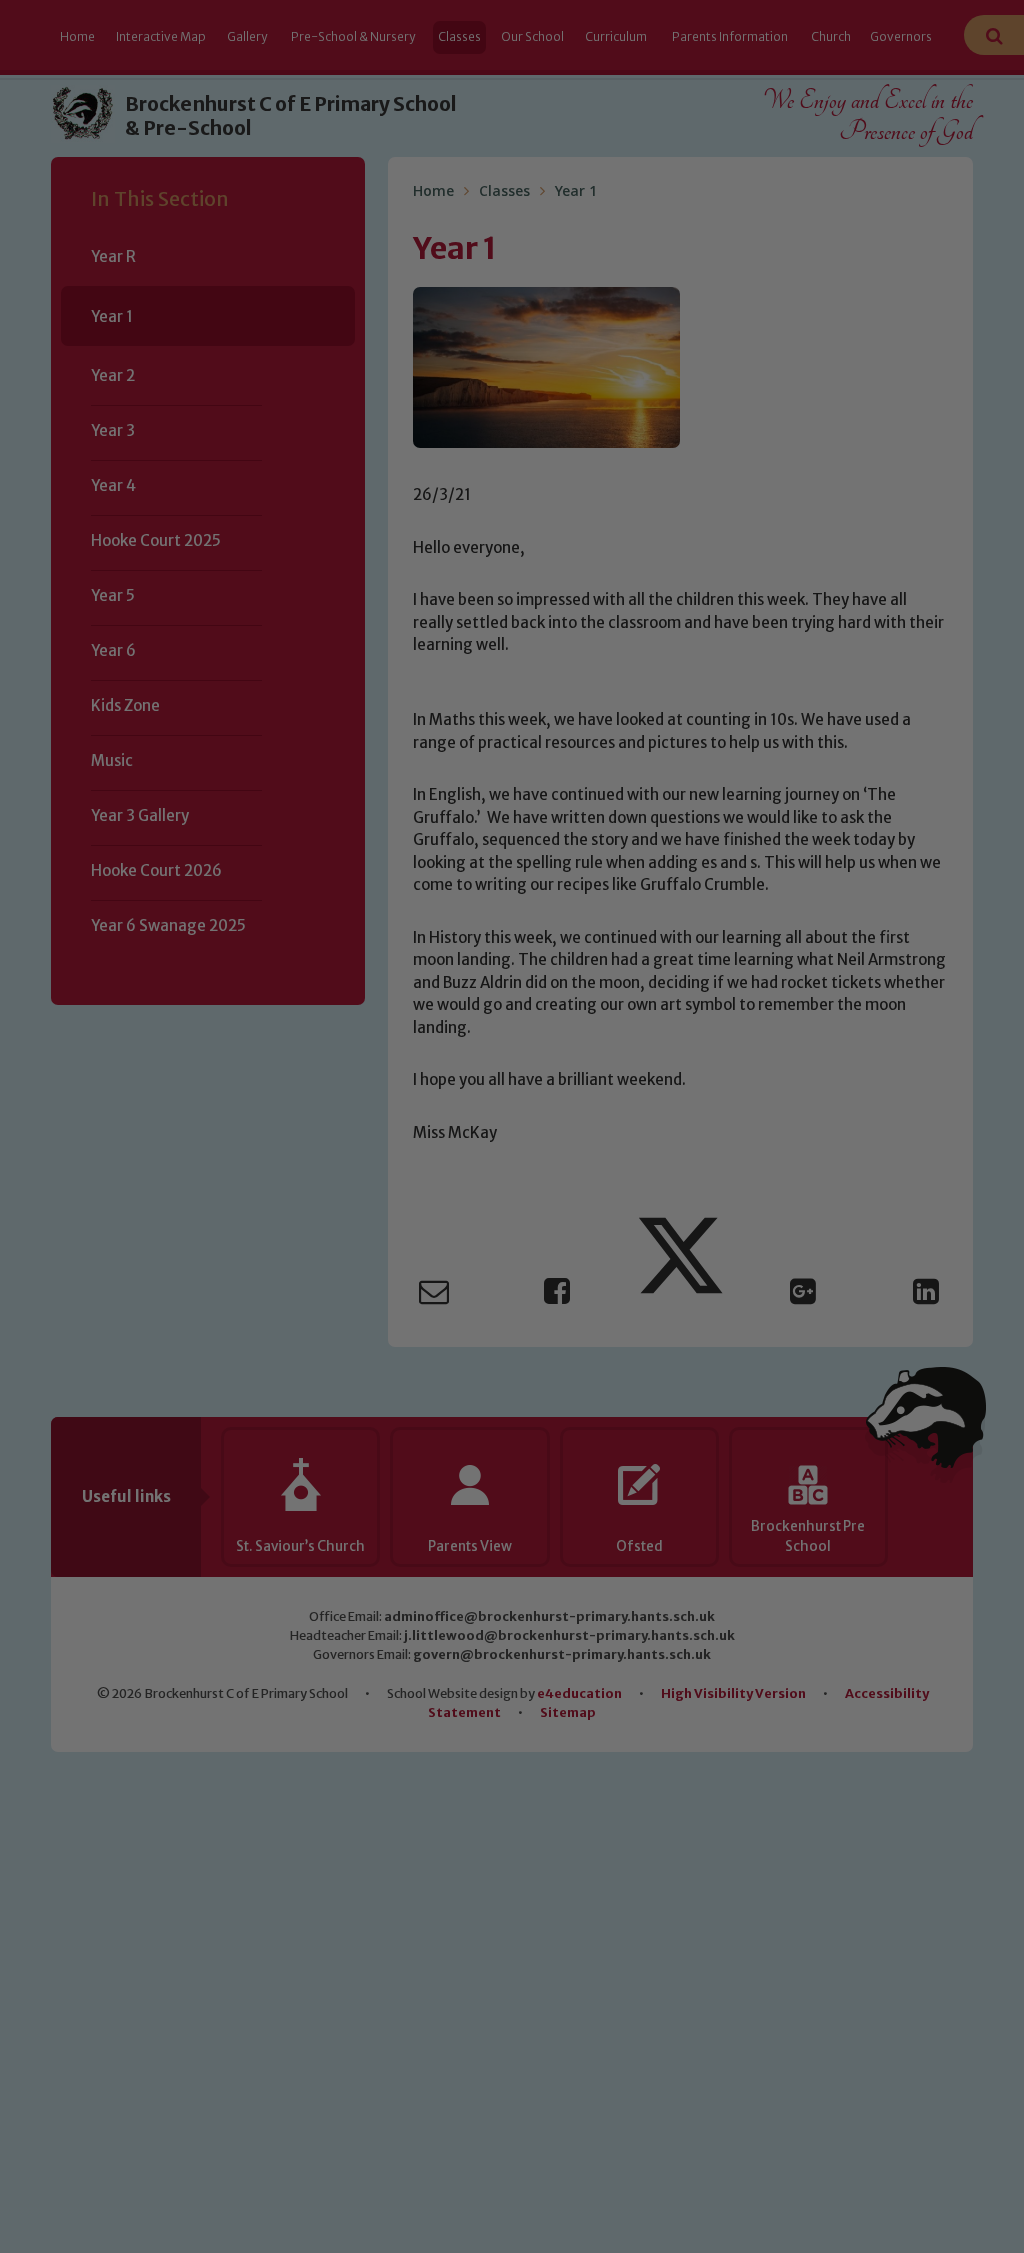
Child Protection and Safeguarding (512, 1303)
